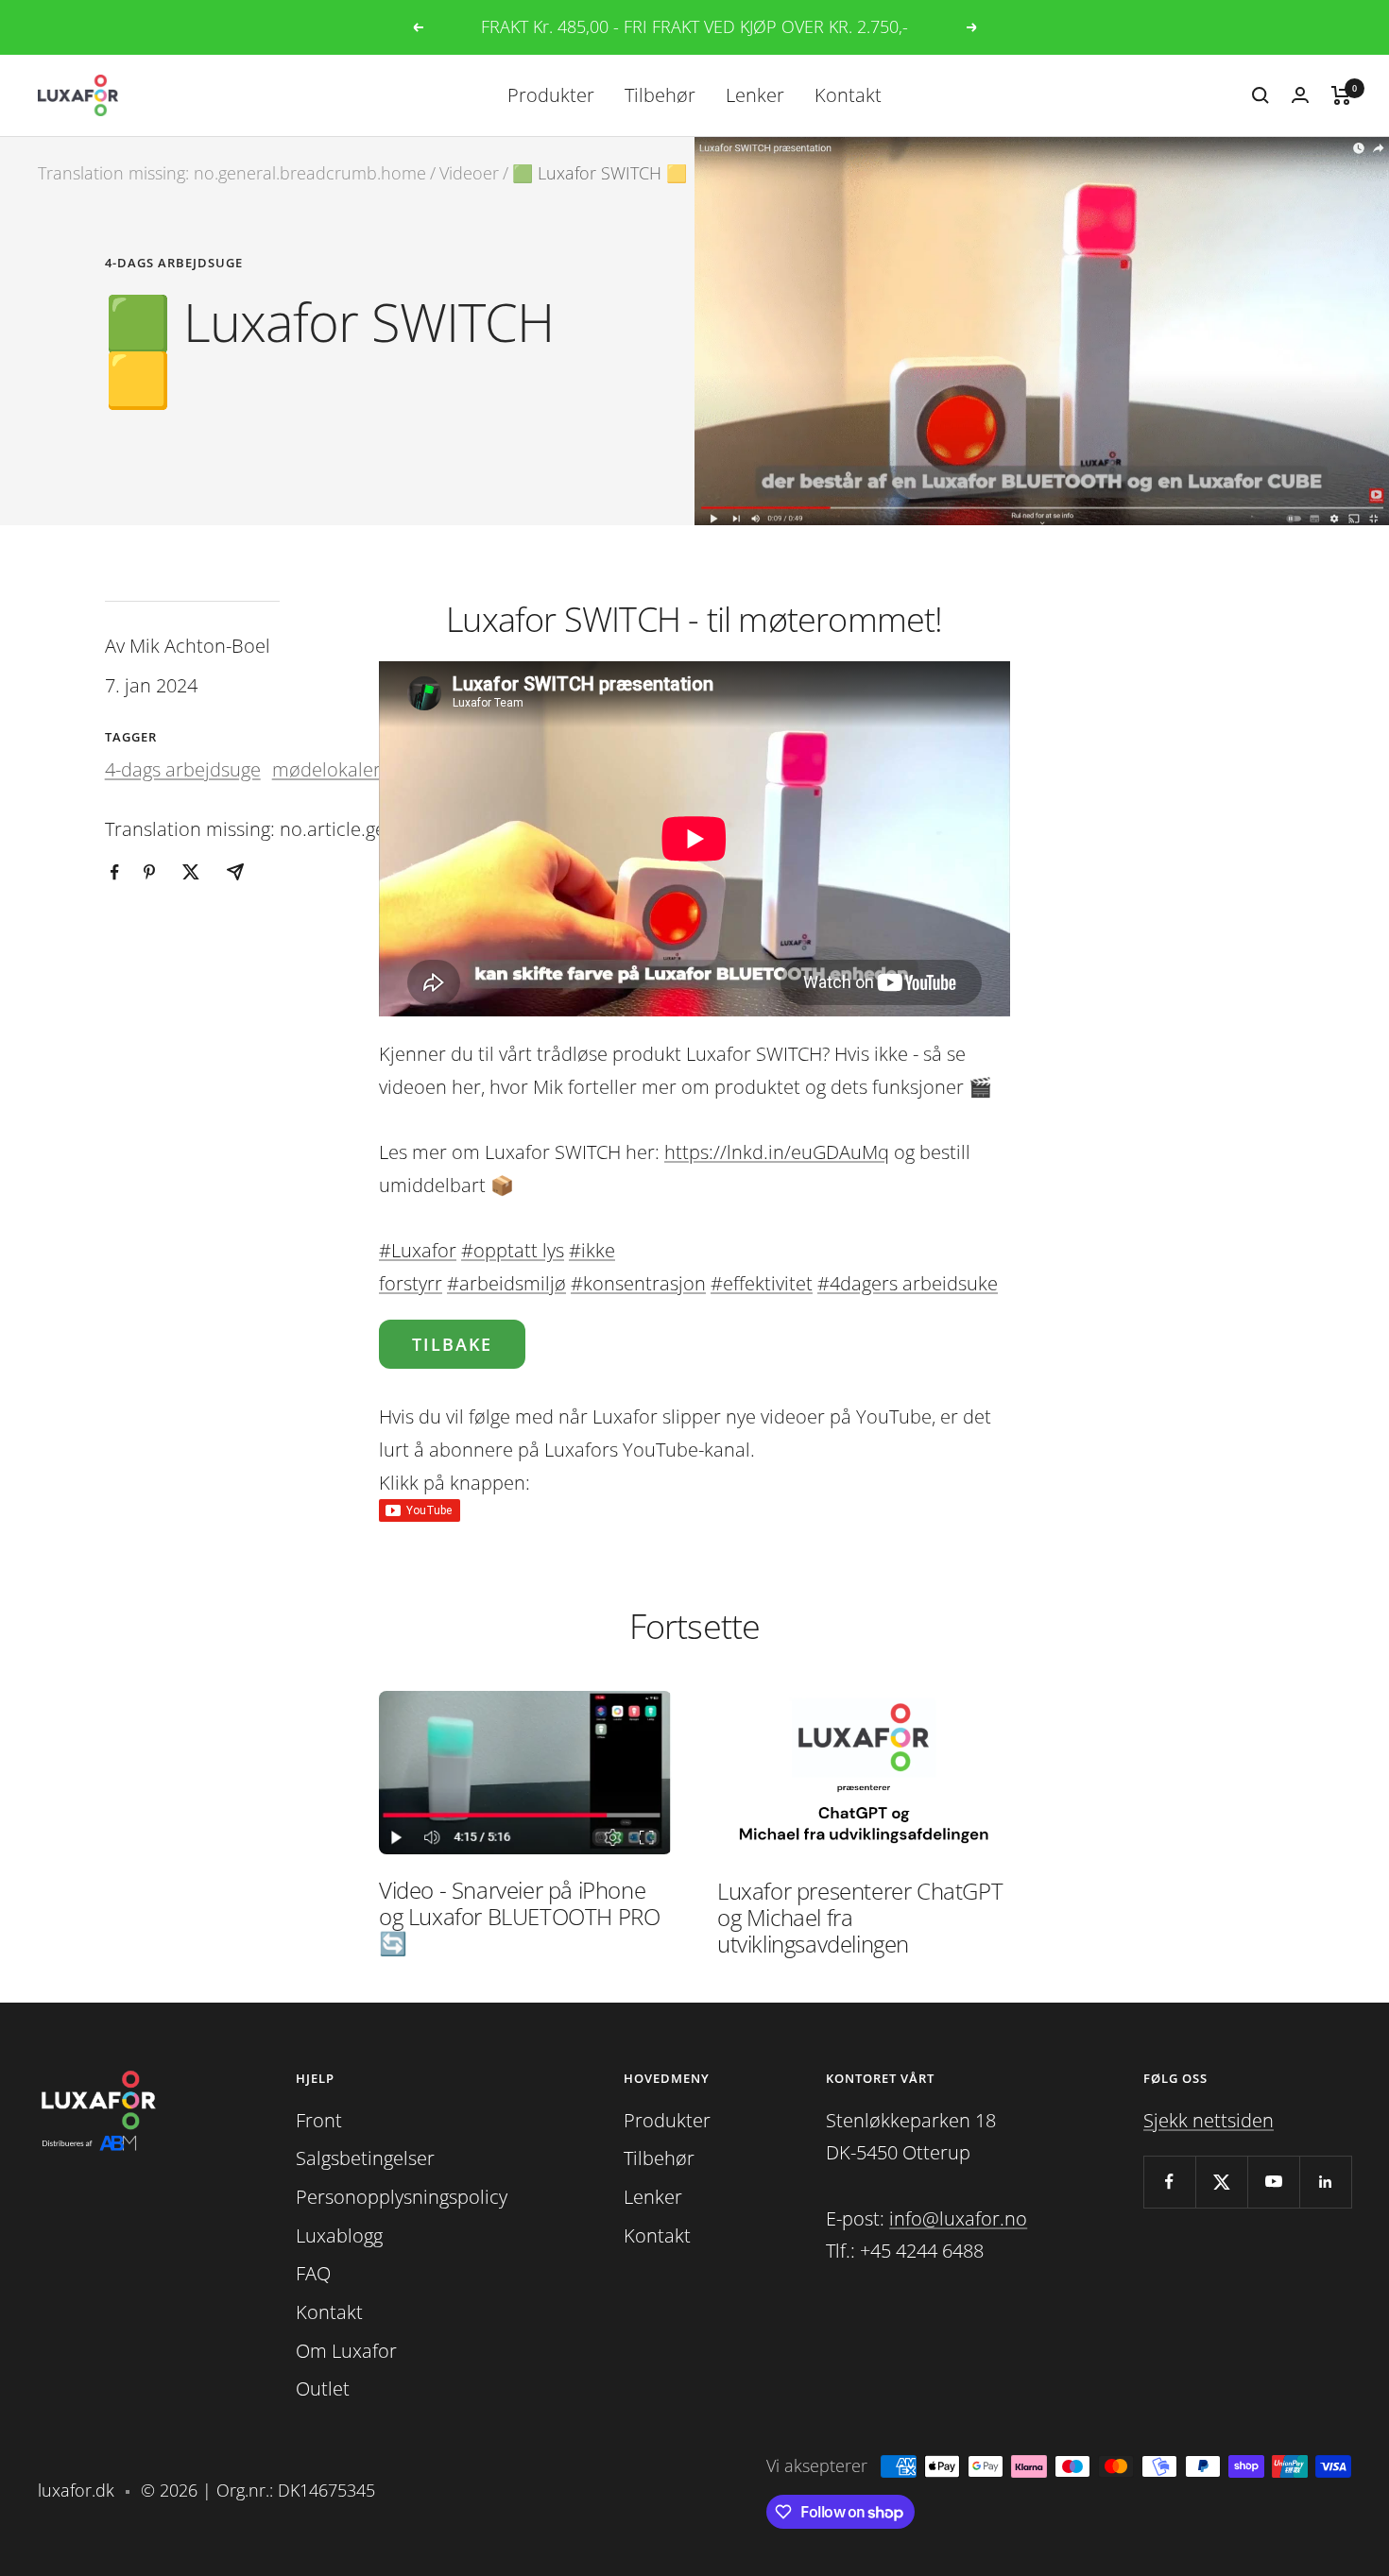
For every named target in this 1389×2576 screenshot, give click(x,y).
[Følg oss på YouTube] (1273, 2182)
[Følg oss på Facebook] (1169, 2182)
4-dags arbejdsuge (174, 263)
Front (319, 2120)
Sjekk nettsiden (1209, 2120)
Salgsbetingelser (365, 2158)
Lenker (755, 94)
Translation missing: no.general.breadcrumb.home (232, 173)
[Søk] (1260, 95)
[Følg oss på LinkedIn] (1325, 2182)
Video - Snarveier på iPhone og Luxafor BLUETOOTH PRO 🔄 (519, 1916)
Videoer (469, 173)
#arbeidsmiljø (506, 1283)
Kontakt (848, 94)
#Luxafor (418, 1250)
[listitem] (115, 872)
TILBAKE (452, 1344)
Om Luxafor (346, 2351)
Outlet (323, 2388)
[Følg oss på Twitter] (1221, 2182)
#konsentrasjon (638, 1283)
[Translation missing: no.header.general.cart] (1341, 95)
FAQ (313, 2273)
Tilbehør (660, 94)
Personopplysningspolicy (402, 2197)
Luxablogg (339, 2235)
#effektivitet (762, 1283)
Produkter (551, 94)
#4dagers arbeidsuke (908, 1283)
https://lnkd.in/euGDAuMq (777, 1152)
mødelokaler (326, 769)
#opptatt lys (513, 1250)
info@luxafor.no (958, 2218)
